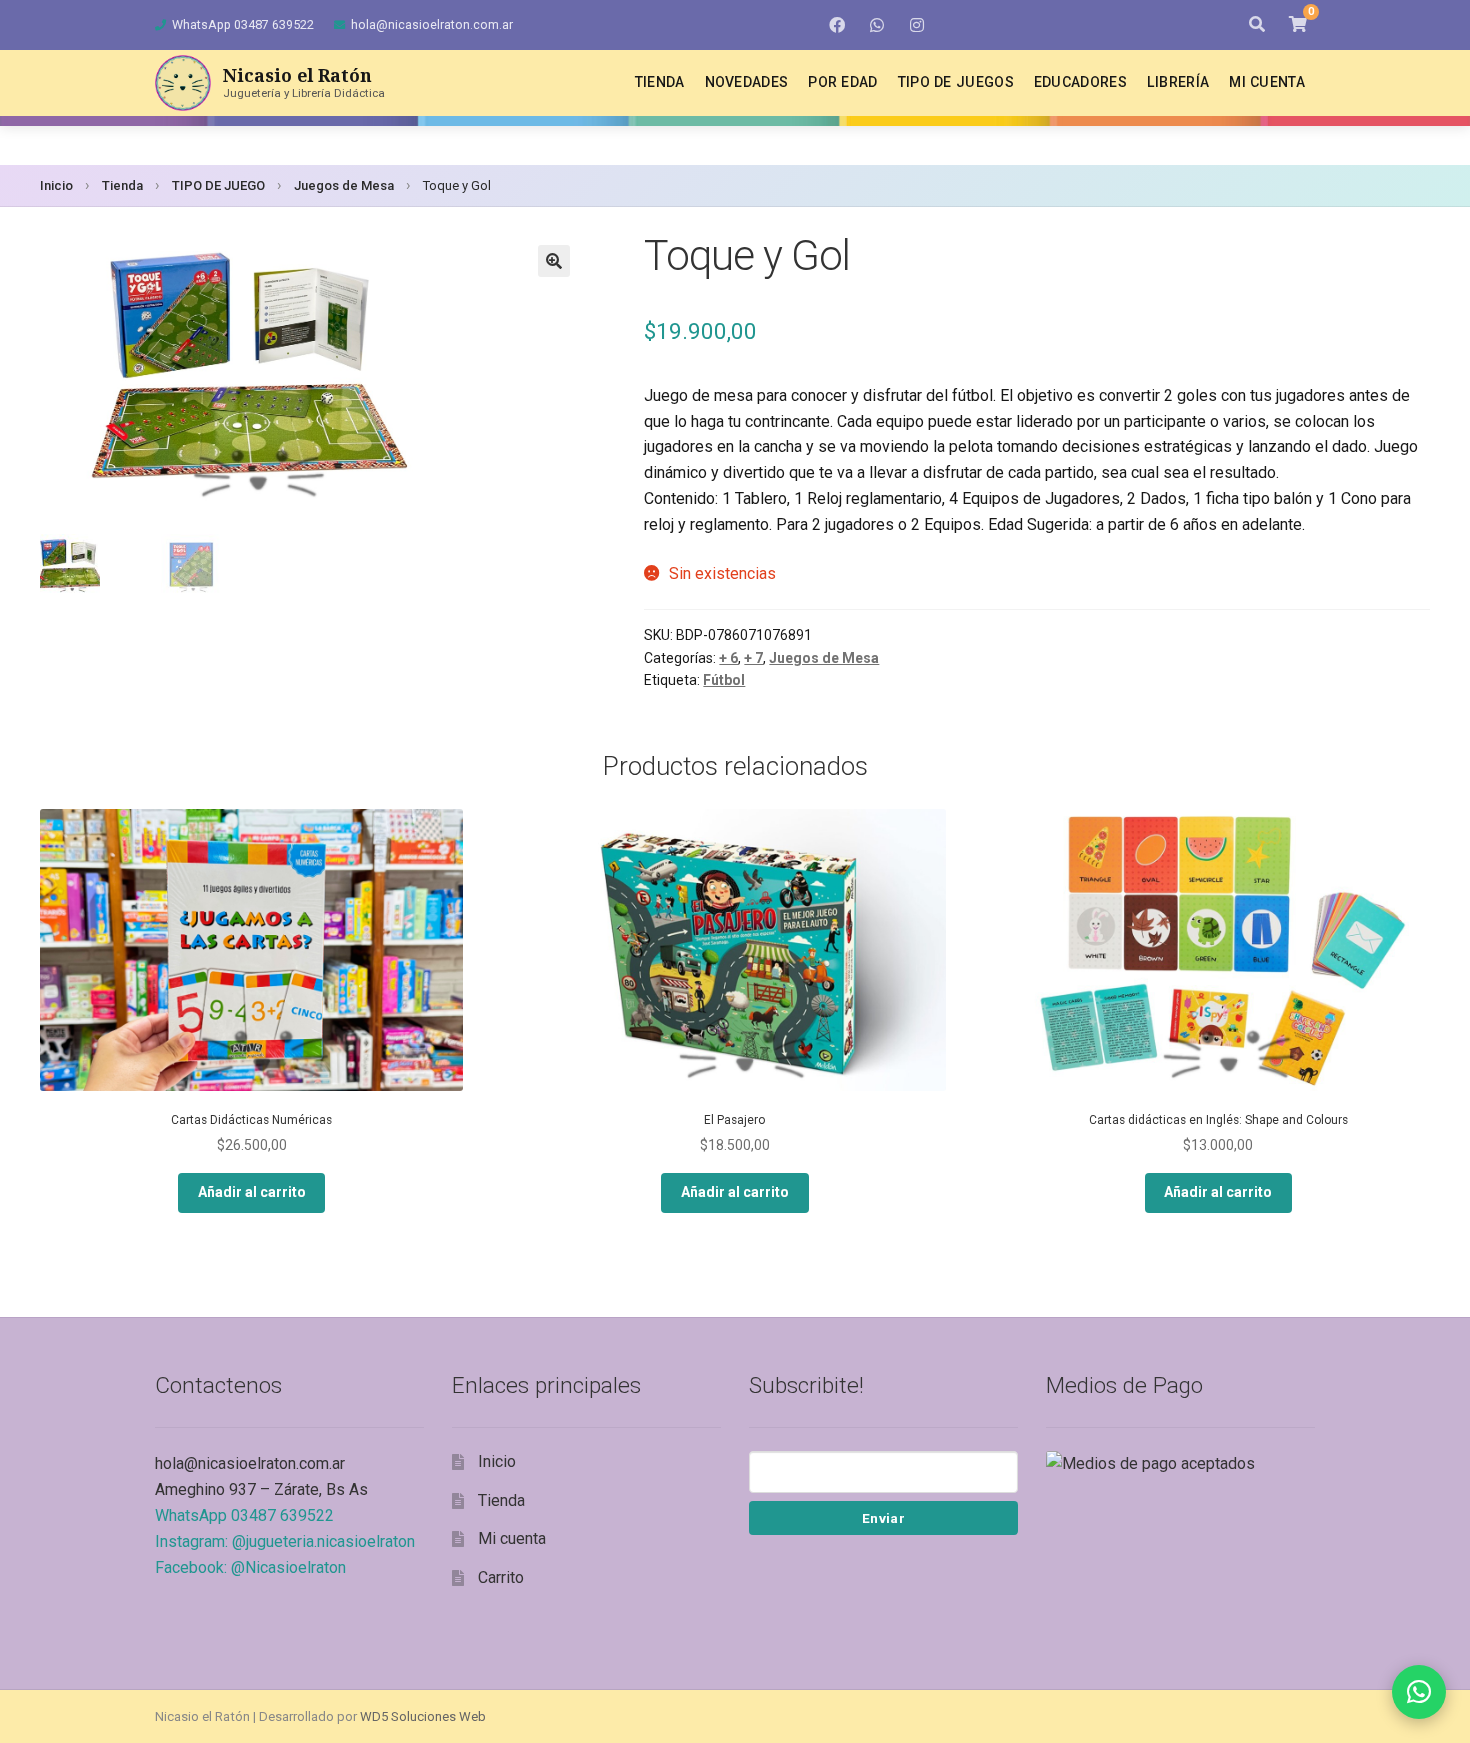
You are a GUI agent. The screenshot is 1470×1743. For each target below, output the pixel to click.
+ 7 (753, 658)
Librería (1178, 82)
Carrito (501, 1577)
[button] (554, 261)
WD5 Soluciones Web (423, 1716)
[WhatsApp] (877, 25)
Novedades (747, 82)
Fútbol (724, 680)
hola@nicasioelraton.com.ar (432, 24)
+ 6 (728, 658)
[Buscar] (1257, 25)
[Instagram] (917, 25)
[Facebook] (837, 25)
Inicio (56, 185)
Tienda (660, 82)
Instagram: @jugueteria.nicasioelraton (285, 1541)
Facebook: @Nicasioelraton (250, 1567)
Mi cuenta (1267, 82)
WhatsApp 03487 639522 (243, 24)
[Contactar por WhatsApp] (1419, 1692)
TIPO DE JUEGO (218, 185)
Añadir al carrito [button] (252, 1192)
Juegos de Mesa (344, 185)
